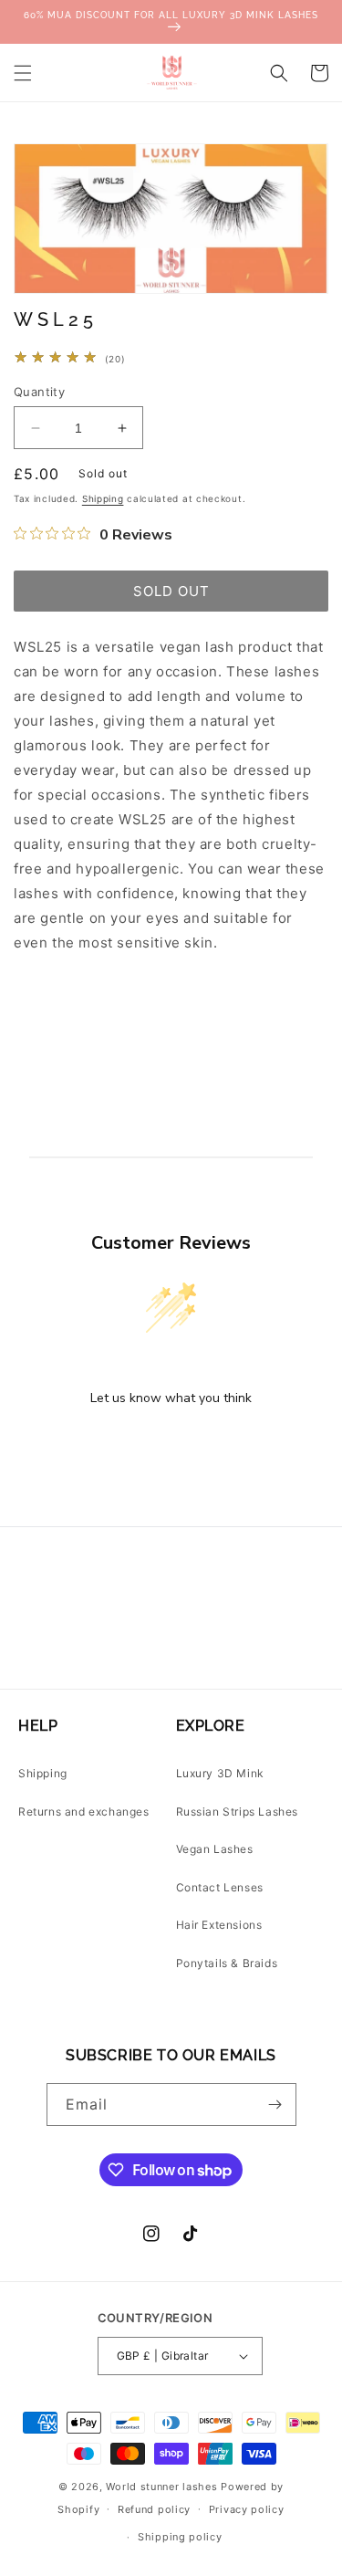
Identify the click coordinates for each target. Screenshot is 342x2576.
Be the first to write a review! (171, 1445)
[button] (23, 73)
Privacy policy (247, 2509)
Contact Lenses (220, 1887)
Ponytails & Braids (227, 1963)
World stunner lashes (163, 2487)
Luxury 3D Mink (220, 1773)
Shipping (103, 498)
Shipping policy (180, 2537)
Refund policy (154, 2509)
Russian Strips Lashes (238, 1812)
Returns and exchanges (84, 1812)
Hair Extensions (219, 1925)
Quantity (39, 392)
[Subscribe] (275, 2105)
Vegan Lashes (215, 1849)
